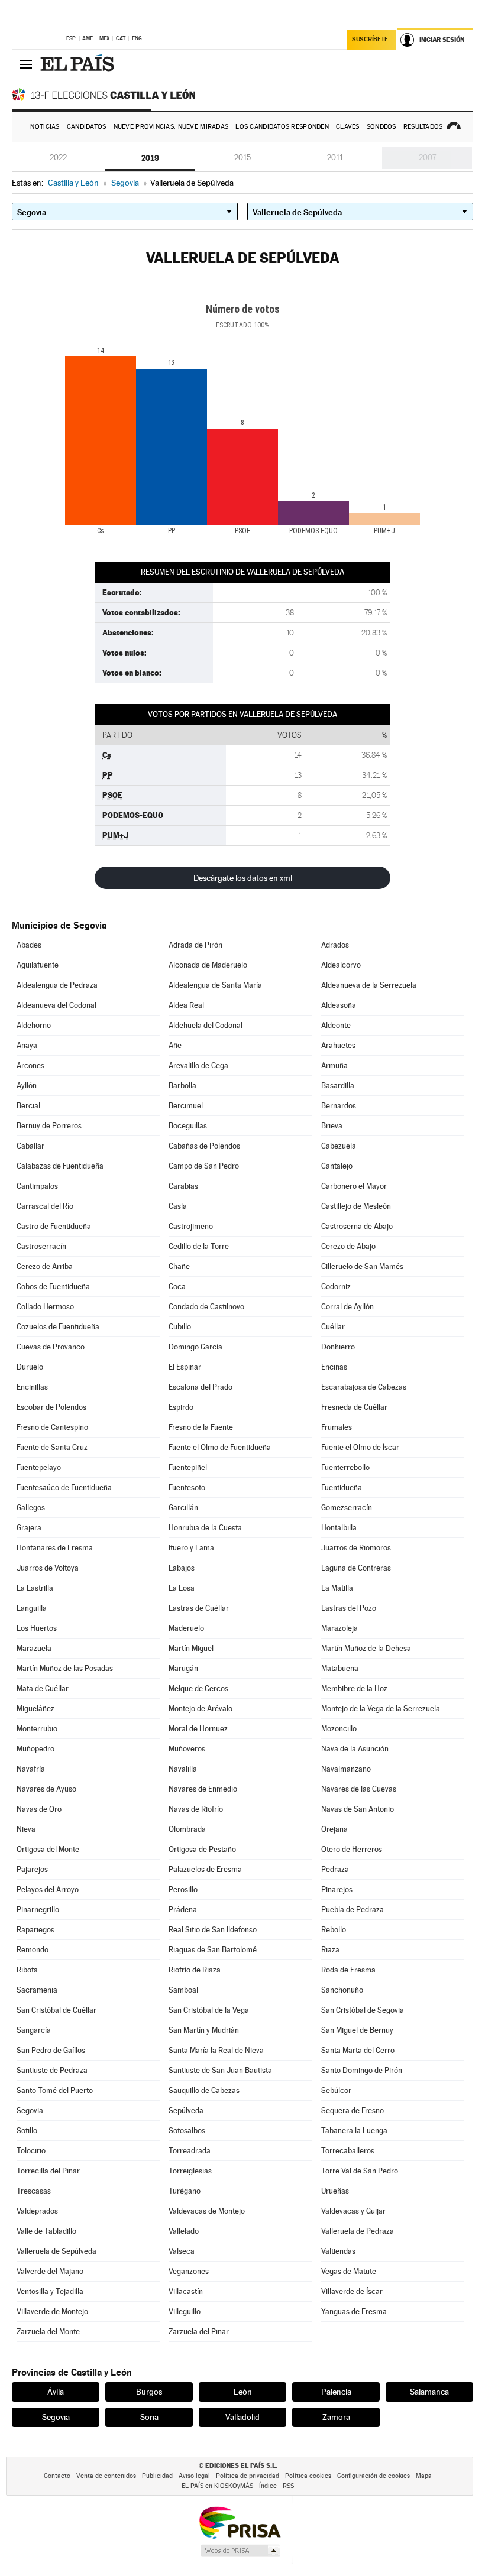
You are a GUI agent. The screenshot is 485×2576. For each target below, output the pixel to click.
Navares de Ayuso (46, 1789)
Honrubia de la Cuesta (205, 1528)
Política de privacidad (248, 2476)
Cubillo (180, 1327)
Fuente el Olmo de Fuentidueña (220, 1447)
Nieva (26, 1829)
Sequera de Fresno (353, 2111)
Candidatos (87, 127)
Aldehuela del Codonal (206, 1025)
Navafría (31, 1769)
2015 (242, 158)
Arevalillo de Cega (198, 1065)
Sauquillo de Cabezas (204, 2090)
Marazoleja (339, 1628)
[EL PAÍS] (79, 64)
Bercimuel (186, 1106)
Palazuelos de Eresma (205, 1869)
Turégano (185, 2191)
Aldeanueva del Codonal (56, 1005)
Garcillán (183, 1508)
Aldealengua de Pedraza (57, 985)
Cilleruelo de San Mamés (362, 1266)
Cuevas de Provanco (51, 1347)
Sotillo (27, 2131)
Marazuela (34, 1648)
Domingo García (195, 1347)
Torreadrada (190, 2151)
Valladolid (242, 2417)
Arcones (30, 1065)
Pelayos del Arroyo (48, 1889)
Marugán (183, 1668)
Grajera (29, 1528)
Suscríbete (370, 39)
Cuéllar (333, 1327)
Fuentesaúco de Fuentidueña (64, 1487)
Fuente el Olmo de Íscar (360, 1447)
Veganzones (189, 2271)
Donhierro (338, 1347)
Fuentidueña (342, 1487)
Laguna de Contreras (356, 1568)
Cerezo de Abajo (348, 1246)
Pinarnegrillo (38, 1910)
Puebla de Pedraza (353, 1910)
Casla (178, 1206)
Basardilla (338, 1086)
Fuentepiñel (188, 1467)
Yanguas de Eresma (354, 2311)
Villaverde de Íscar (352, 2291)
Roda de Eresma (348, 1970)
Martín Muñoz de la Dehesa (366, 1648)
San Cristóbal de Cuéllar (56, 2010)
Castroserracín (41, 1246)
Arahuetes (338, 1045)
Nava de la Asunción (355, 1749)
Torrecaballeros (348, 2151)
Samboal (183, 1990)
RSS (288, 2486)
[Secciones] (26, 64)
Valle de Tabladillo (46, 2231)
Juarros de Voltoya (48, 1568)
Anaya (27, 1045)
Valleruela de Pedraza (358, 2231)
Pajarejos (32, 1869)
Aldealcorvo (341, 965)
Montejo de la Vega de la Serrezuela (381, 1709)
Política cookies (308, 2476)
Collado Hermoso (45, 1307)
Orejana (334, 1829)
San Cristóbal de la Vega (209, 2010)
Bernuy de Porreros (49, 1126)
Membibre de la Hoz (354, 1688)
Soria (149, 2417)
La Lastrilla (35, 1588)
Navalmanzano (346, 1769)
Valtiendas (338, 2251)
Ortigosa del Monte (48, 1849)
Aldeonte (336, 1025)
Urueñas (335, 2191)
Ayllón (27, 1086)
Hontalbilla (339, 1528)
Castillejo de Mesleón (356, 1206)
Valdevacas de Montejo (207, 2211)
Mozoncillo (339, 1729)
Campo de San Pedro (204, 1166)
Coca (177, 1287)
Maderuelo (186, 1628)
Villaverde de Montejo (52, 2311)
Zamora (336, 2417)
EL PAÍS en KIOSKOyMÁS (217, 2486)
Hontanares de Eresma (55, 1548)
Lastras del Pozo (349, 1608)
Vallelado (184, 2231)
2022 (58, 158)
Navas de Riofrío (196, 1809)
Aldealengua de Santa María (215, 985)
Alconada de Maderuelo (208, 965)
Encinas (334, 1367)
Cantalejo (337, 1166)
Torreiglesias (190, 2171)
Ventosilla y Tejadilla (50, 2291)
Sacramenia (37, 1990)
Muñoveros (187, 1749)
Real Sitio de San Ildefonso (213, 1930)
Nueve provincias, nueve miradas (171, 127)
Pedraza (335, 1869)
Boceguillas (188, 1126)
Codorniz (336, 1287)
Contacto (57, 2476)
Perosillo (183, 1889)
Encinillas (32, 1387)
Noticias (45, 127)
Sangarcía (34, 2030)
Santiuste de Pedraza (52, 2070)
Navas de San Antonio (358, 1809)
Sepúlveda (186, 2111)
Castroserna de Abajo (357, 1226)
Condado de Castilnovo (206, 1307)
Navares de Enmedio (203, 1789)
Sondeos (381, 127)
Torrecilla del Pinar (48, 2171)
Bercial (28, 1106)
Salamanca (429, 2392)
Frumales (337, 1427)
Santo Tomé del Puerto (55, 2090)
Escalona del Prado (201, 1387)
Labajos (182, 1568)
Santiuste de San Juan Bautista (220, 2070)
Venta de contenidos (106, 2476)
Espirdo (181, 1407)
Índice (268, 2486)
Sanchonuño (342, 1990)
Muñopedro (35, 1749)
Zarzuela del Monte (48, 2332)
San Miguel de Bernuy (357, 2030)
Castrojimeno (191, 1226)
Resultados (423, 127)
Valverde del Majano (50, 2271)
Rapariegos (35, 1930)
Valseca (182, 2251)
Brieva (332, 1126)
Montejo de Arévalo (201, 1709)
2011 (335, 158)
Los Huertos (37, 1628)
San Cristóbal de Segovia (363, 2010)
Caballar (30, 1146)
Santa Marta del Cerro (358, 2050)
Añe (175, 1045)
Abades (29, 945)
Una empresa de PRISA (240, 2522)
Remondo (33, 1950)
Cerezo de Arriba (45, 1266)
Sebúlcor (336, 2090)
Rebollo (334, 1930)
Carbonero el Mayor (354, 1186)
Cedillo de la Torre (199, 1246)
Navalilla (183, 1769)
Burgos (149, 2392)
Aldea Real (186, 1005)
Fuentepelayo (39, 1467)
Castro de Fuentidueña (54, 1226)
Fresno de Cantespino (52, 1427)
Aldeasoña (339, 1005)
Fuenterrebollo (345, 1467)
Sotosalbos (187, 2131)
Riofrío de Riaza (195, 1970)
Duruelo (30, 1367)
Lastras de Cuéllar (199, 1608)
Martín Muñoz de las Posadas (65, 1668)
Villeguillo (185, 2311)
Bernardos (339, 1106)
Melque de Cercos (198, 1688)
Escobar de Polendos (51, 1407)
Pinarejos (337, 1889)
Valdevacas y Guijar (353, 2211)
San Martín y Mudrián (204, 2030)
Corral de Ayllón (347, 1307)
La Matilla (337, 1588)
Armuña (334, 1065)
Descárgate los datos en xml (243, 878)
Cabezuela (339, 1146)
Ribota (27, 1970)
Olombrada (187, 1829)
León (243, 2392)
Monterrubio (37, 1729)
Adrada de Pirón (195, 945)
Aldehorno (34, 1025)
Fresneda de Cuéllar (354, 1407)
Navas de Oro (39, 1809)
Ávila (56, 2392)
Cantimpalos (37, 1186)
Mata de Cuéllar (43, 1688)
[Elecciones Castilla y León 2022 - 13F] (106, 95)
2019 (150, 158)
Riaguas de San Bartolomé (213, 1950)
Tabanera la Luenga (354, 2131)
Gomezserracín (347, 1508)
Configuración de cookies (374, 2476)
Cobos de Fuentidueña (53, 1287)
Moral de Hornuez (198, 1729)
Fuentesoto (187, 1487)
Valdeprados (37, 2211)
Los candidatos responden (282, 127)
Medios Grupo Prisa (240, 2551)
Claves (348, 127)
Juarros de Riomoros (356, 1548)
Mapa (424, 2476)
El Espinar (185, 1367)
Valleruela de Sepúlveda (56, 2251)
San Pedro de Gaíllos (51, 2050)
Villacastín (186, 2291)
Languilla (32, 1608)
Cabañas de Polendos (204, 1146)
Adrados (335, 945)
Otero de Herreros (352, 1849)
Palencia (336, 2392)
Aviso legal (194, 2476)
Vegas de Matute (349, 2271)
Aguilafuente (38, 965)
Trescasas (34, 2191)
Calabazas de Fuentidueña (60, 1166)
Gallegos (31, 1508)
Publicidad (157, 2476)
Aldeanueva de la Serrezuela (369, 985)
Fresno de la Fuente (201, 1427)
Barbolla (182, 1086)
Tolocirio (31, 2151)
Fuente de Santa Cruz (52, 1447)
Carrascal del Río (45, 1206)
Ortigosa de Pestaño (202, 1849)
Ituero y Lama (191, 1548)
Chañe (179, 1266)
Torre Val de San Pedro (360, 2171)
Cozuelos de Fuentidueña (58, 1327)
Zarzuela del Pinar (199, 2332)
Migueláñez (35, 1709)
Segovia (30, 2111)
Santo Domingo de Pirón (362, 2070)
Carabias (183, 1186)
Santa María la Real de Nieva (216, 2050)
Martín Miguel (191, 1648)
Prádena (183, 1910)
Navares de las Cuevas (359, 1789)
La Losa (182, 1588)
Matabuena (340, 1668)
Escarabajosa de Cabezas (364, 1387)
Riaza (330, 1950)
